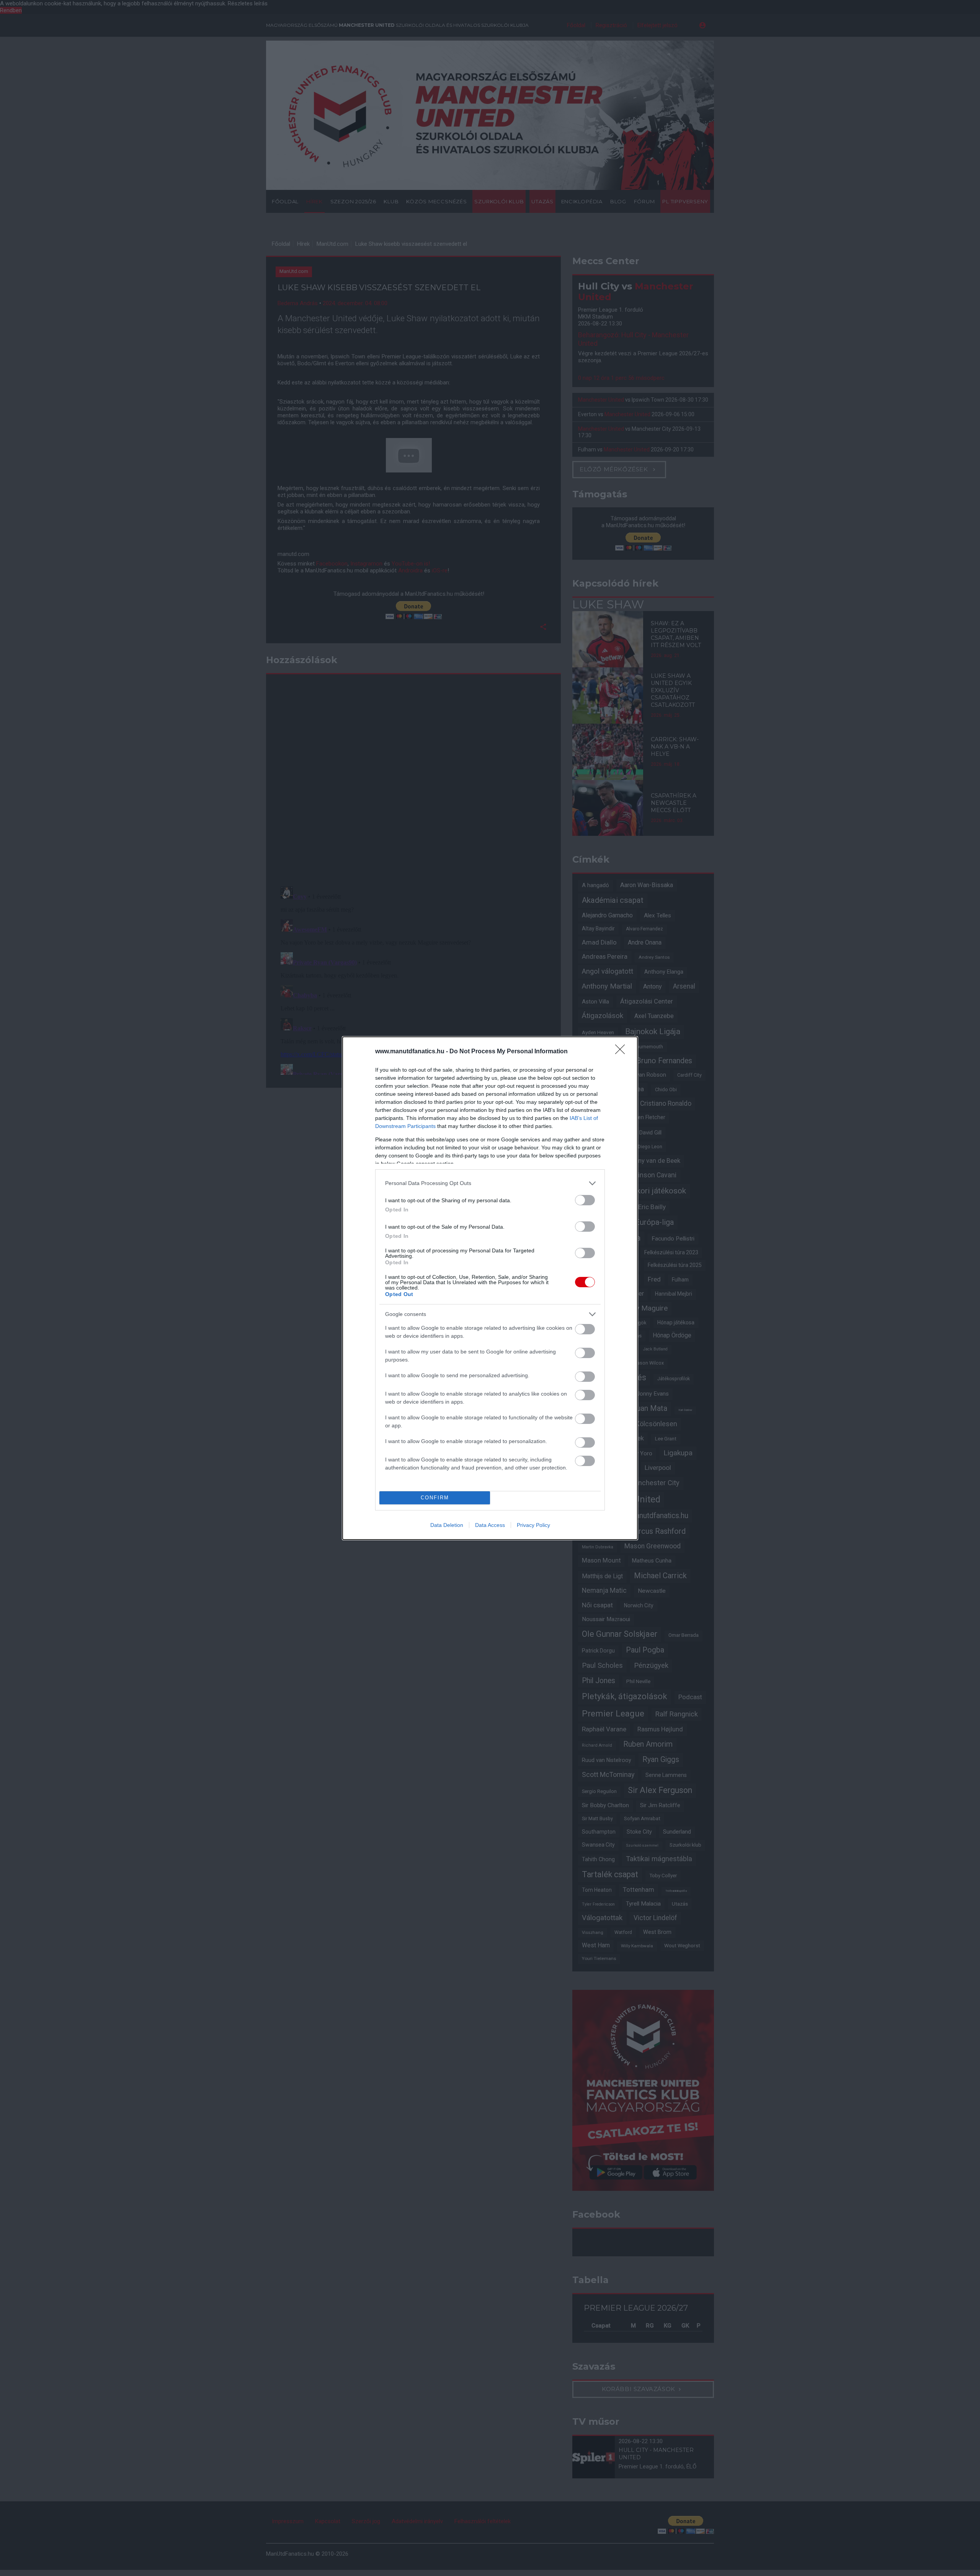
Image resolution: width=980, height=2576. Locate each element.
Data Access (490, 1525)
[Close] (622, 1052)
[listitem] (490, 1183)
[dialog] (490, 1288)
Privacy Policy (533, 1525)
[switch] (585, 1200)
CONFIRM (435, 1498)
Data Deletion (447, 1525)
